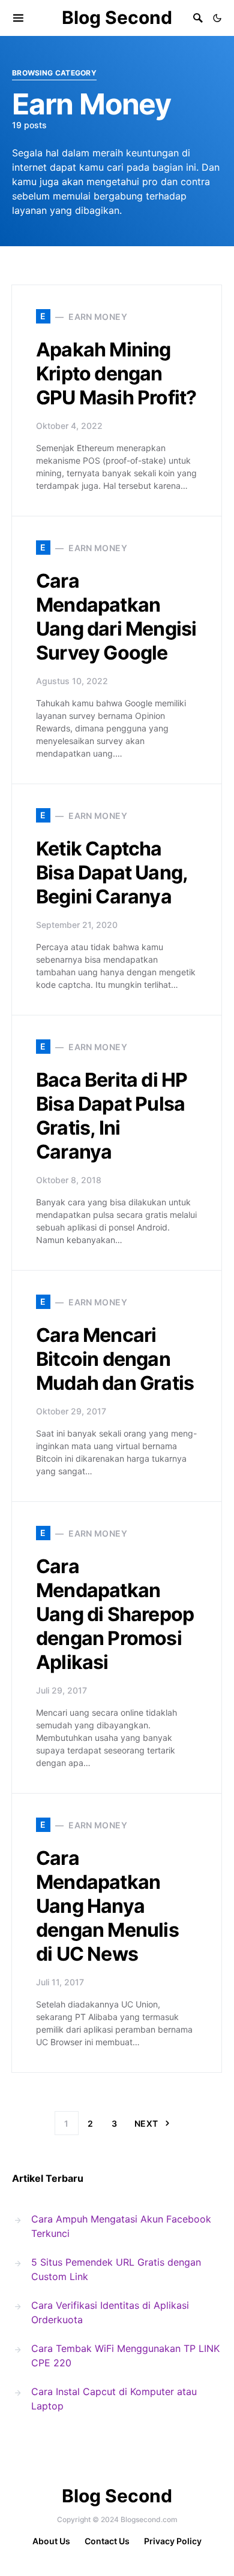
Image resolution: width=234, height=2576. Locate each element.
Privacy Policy (173, 2541)
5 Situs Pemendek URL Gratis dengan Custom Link (116, 2269)
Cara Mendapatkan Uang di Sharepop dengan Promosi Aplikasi (115, 1614)
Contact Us (107, 2541)
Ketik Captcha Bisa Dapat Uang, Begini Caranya (112, 873)
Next (146, 2123)
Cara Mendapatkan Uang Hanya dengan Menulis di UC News (107, 1906)
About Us (51, 2541)
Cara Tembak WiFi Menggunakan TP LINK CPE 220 (125, 2356)
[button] (217, 18)
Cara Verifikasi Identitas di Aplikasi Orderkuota (110, 2312)
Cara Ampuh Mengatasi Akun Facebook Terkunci (121, 2226)
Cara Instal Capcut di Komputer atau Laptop (114, 2399)
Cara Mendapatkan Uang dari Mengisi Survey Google (116, 617)
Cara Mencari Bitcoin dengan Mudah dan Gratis (115, 1359)
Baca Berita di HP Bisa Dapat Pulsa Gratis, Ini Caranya (112, 1116)
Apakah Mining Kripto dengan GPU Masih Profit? (116, 374)
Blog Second (117, 17)
